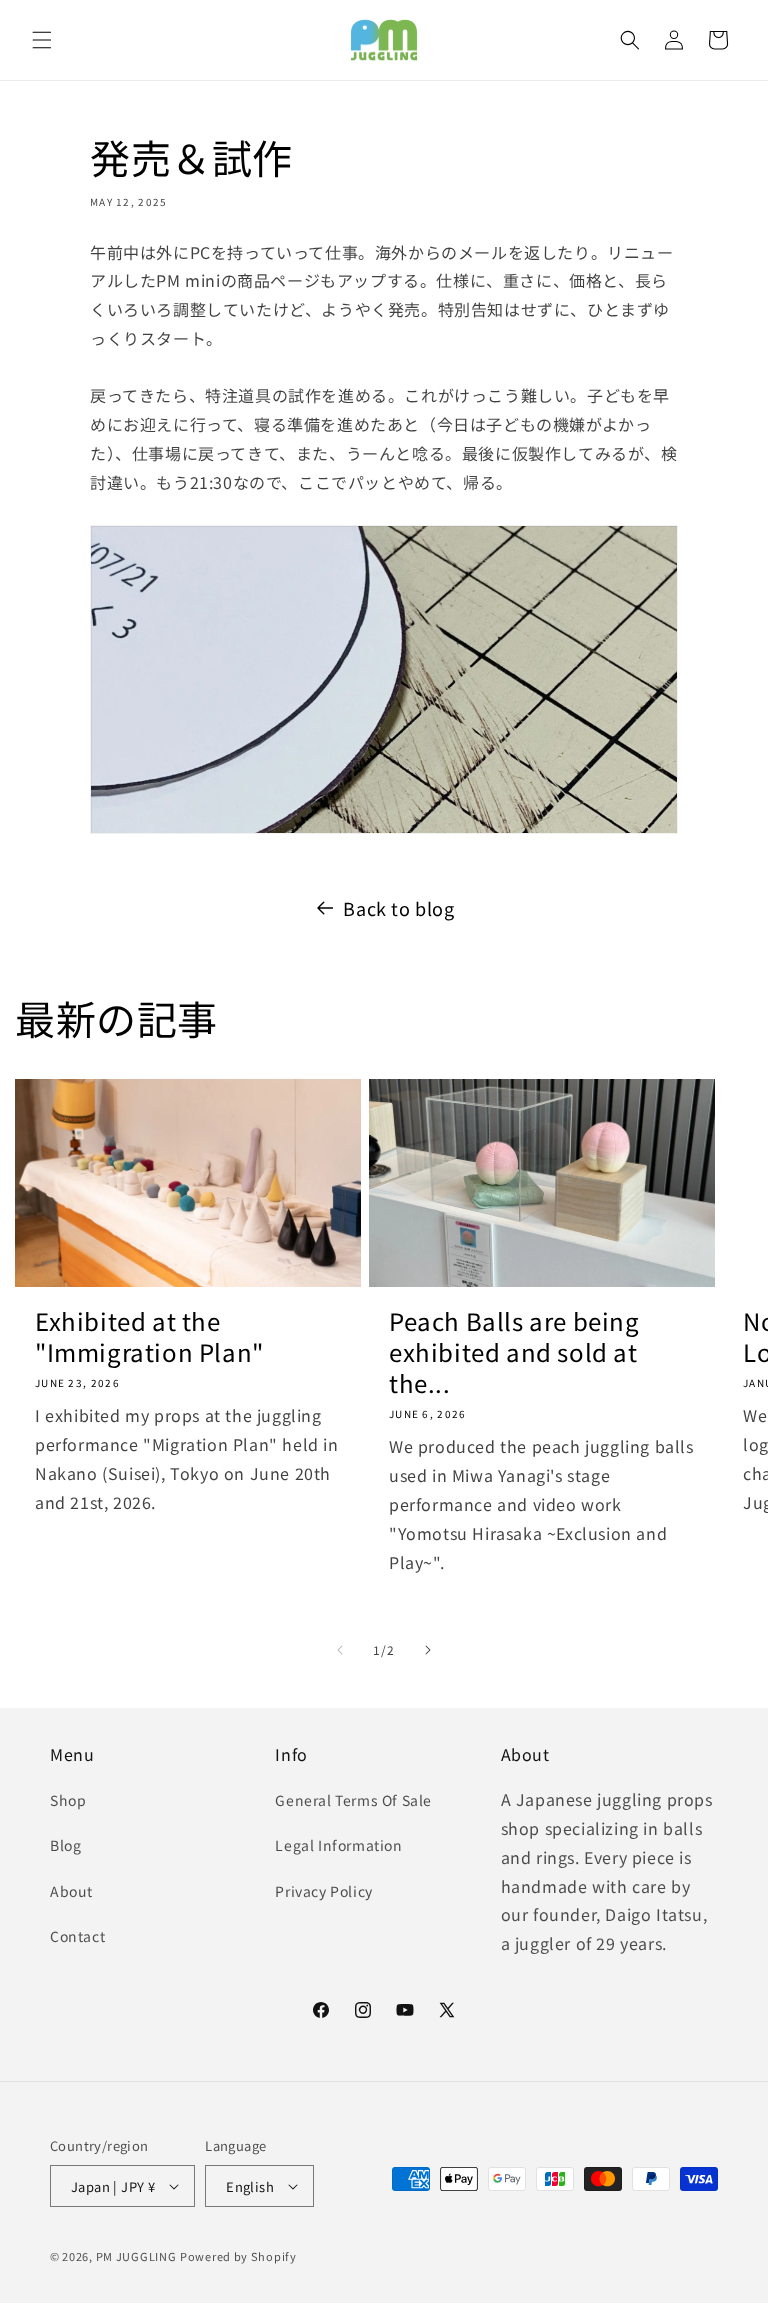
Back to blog (398, 908)
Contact (77, 1936)
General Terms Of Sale (353, 1800)
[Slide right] (428, 1650)
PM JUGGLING (136, 2256)
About (71, 1891)
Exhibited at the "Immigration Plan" (149, 1336)
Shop (68, 1800)
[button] (42, 40)
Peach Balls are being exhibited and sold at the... (514, 1352)
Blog (65, 1845)
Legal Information (338, 1845)
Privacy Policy (323, 1891)
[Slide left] (340, 1650)
